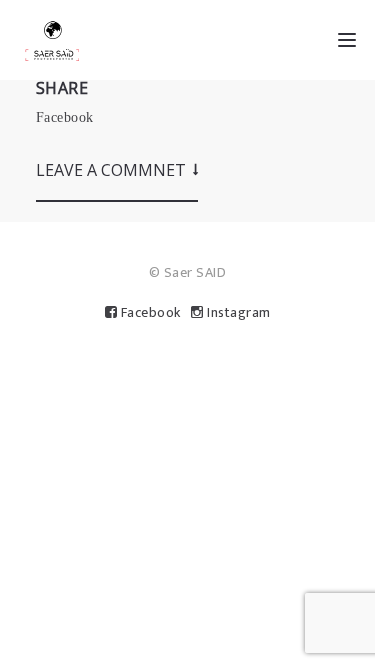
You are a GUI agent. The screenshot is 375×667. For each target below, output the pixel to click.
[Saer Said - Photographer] (52, 40)
